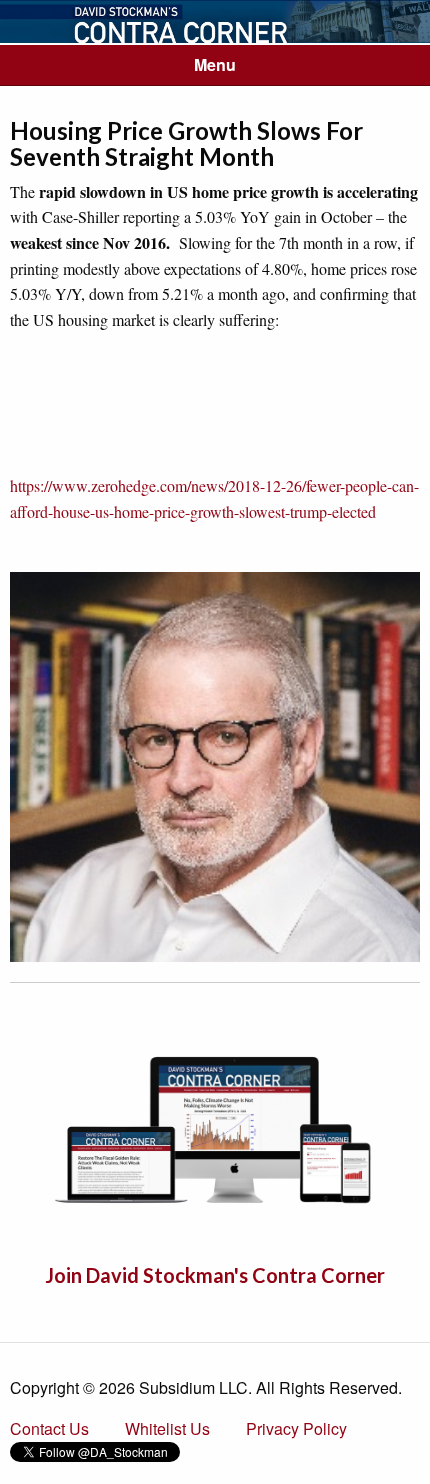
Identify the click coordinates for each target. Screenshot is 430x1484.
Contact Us (49, 1428)
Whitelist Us (167, 1428)
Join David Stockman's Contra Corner (215, 1275)
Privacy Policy (296, 1428)
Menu (215, 64)
